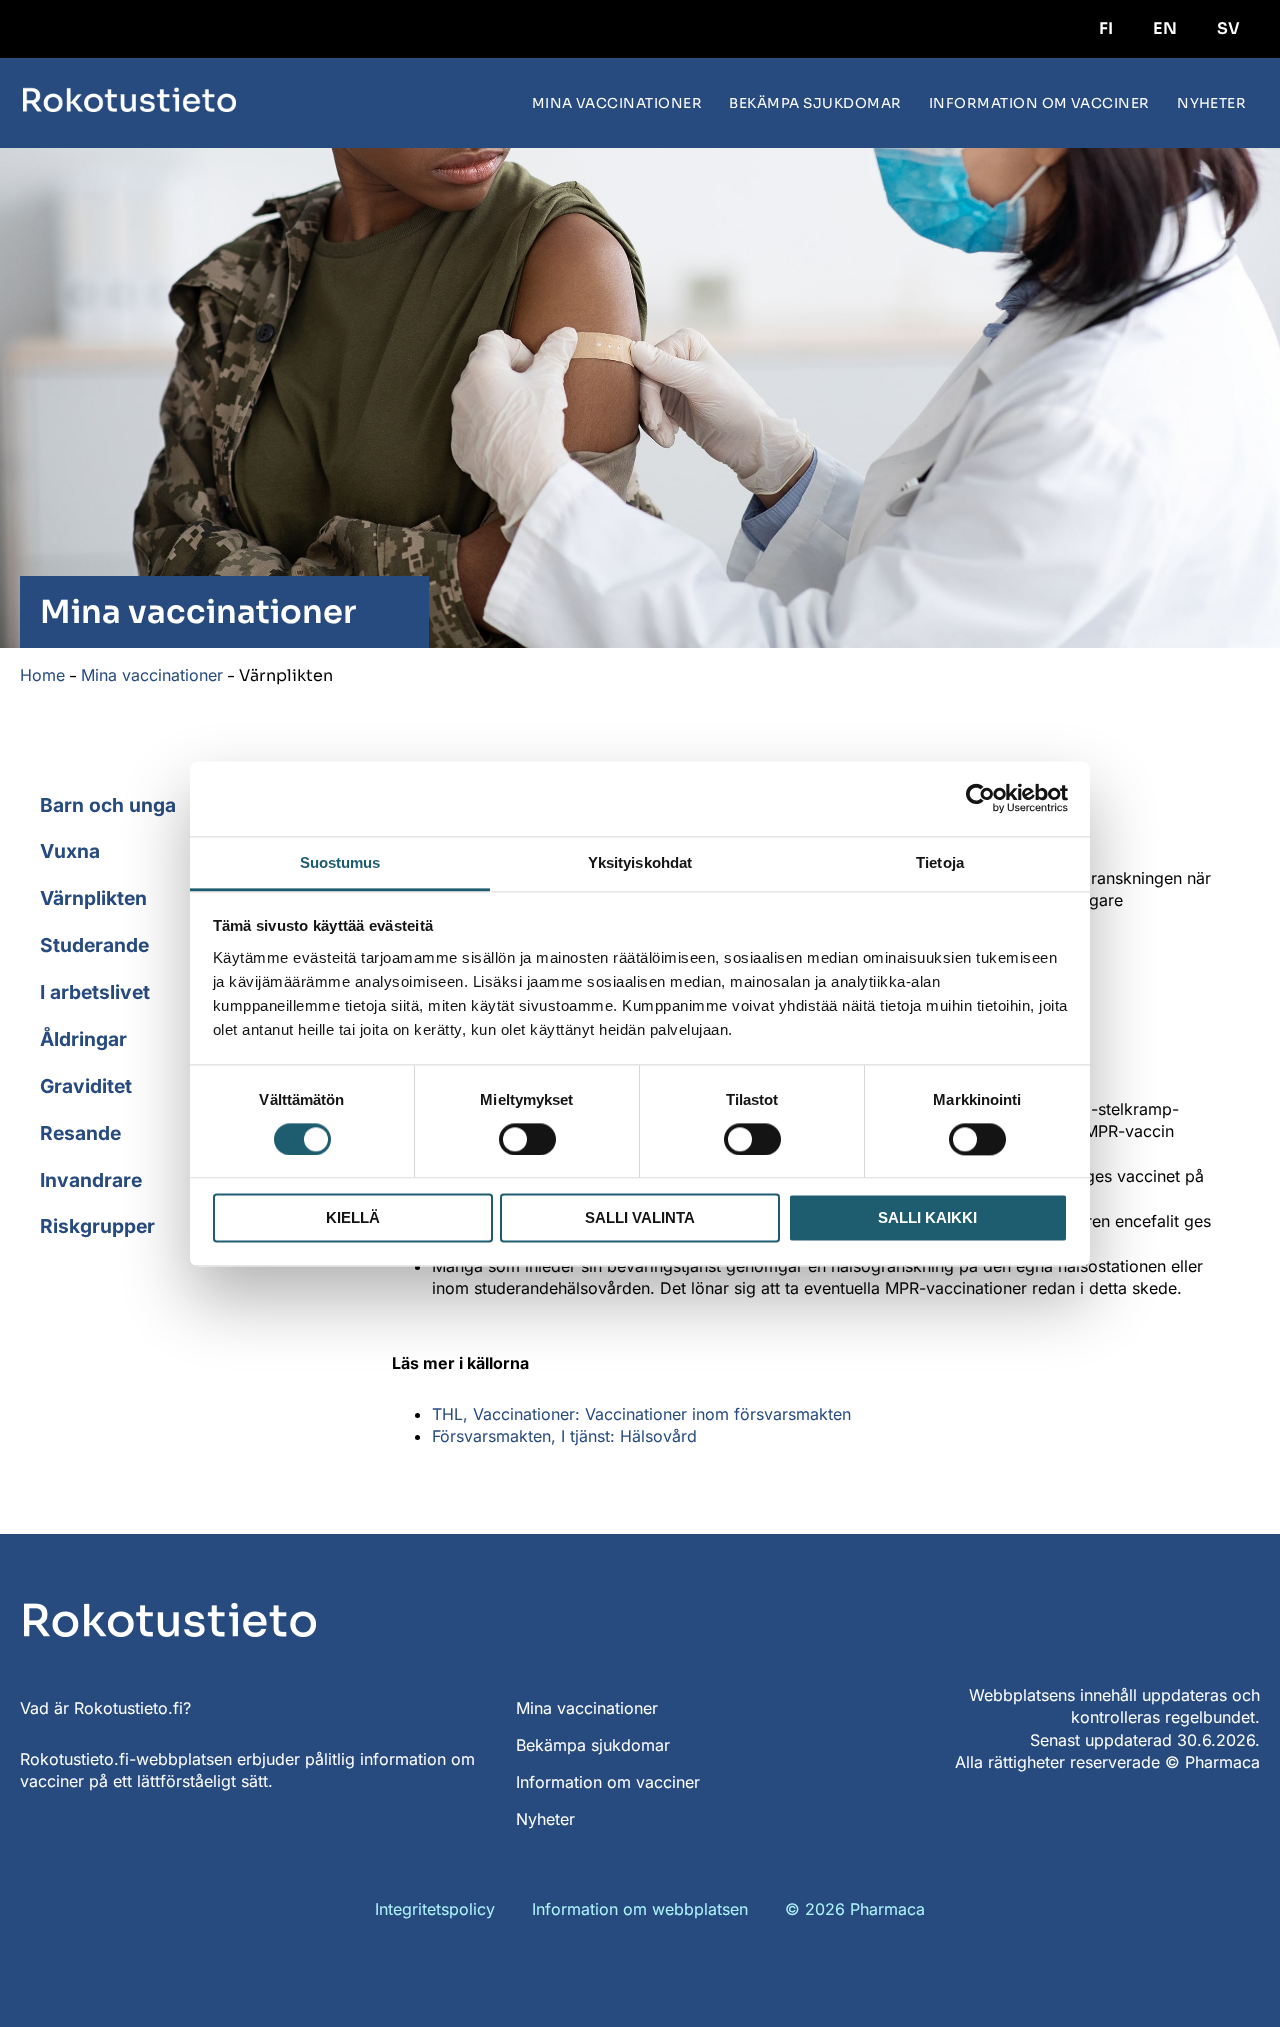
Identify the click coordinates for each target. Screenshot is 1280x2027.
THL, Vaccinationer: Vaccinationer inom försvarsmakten (641, 1414)
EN (1165, 28)
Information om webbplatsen (640, 1909)
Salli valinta (640, 1218)
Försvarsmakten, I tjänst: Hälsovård (564, 1436)
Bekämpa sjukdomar (815, 103)
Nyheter (1211, 103)
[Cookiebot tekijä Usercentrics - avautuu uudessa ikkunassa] (980, 798)
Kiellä (353, 1218)
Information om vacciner (1039, 103)
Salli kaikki (927, 1218)
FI (1106, 28)
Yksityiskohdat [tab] (640, 862)
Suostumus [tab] (340, 862)
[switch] (527, 1139)
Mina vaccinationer (617, 103)
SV (1228, 28)
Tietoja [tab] (940, 862)
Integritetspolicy (435, 1909)
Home (42, 675)
